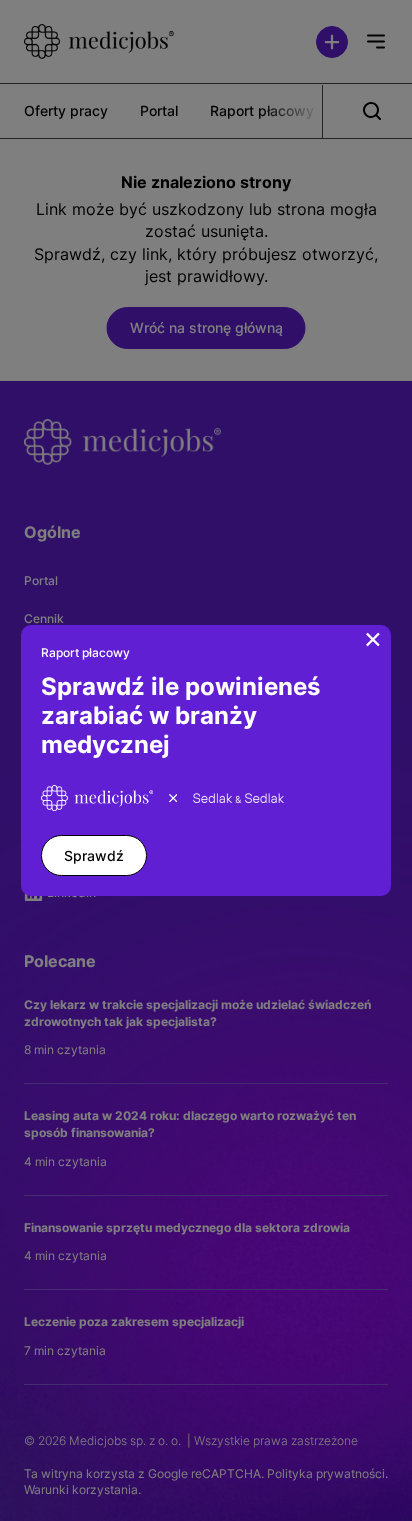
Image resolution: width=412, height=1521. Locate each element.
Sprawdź (94, 855)
